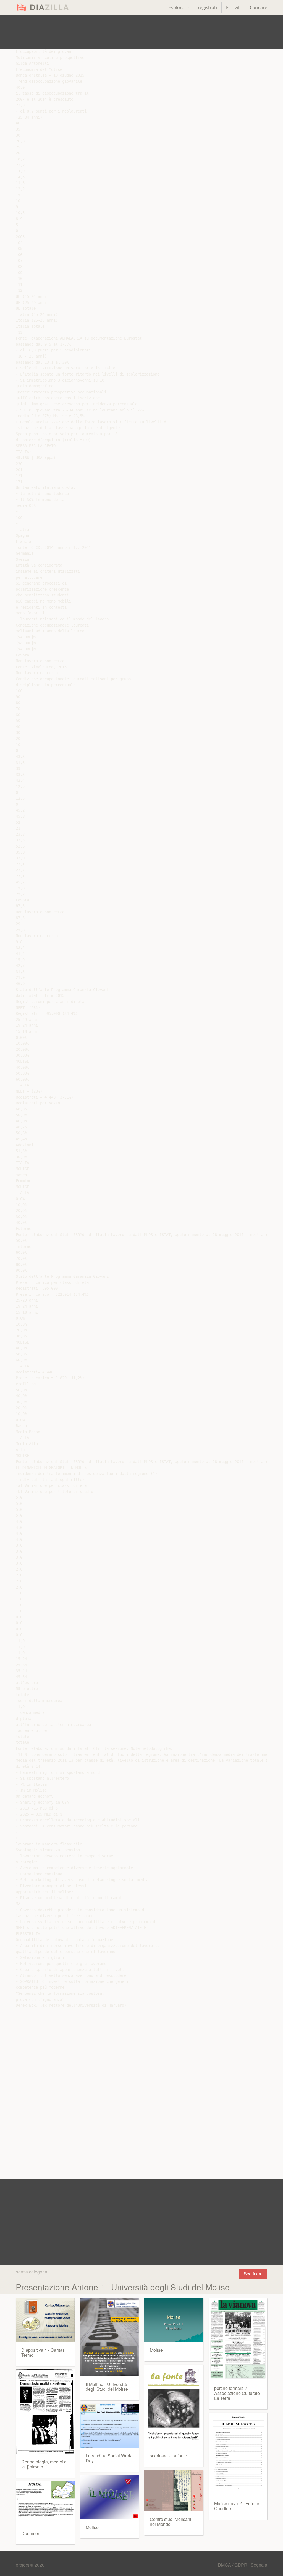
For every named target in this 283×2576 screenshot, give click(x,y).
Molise (92, 2527)
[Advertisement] (141, 32)
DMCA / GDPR (233, 2565)
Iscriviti (233, 7)
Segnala (259, 2565)
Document (31, 2533)
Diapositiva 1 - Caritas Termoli (43, 2352)
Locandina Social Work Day (108, 2458)
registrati (207, 7)
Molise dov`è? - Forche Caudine (237, 2506)
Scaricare (253, 2274)
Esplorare (179, 7)
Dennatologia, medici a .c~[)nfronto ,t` (44, 2464)
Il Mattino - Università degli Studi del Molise (107, 2387)
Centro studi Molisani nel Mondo (171, 2522)
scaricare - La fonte (168, 2456)
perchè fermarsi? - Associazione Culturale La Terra (237, 2393)
